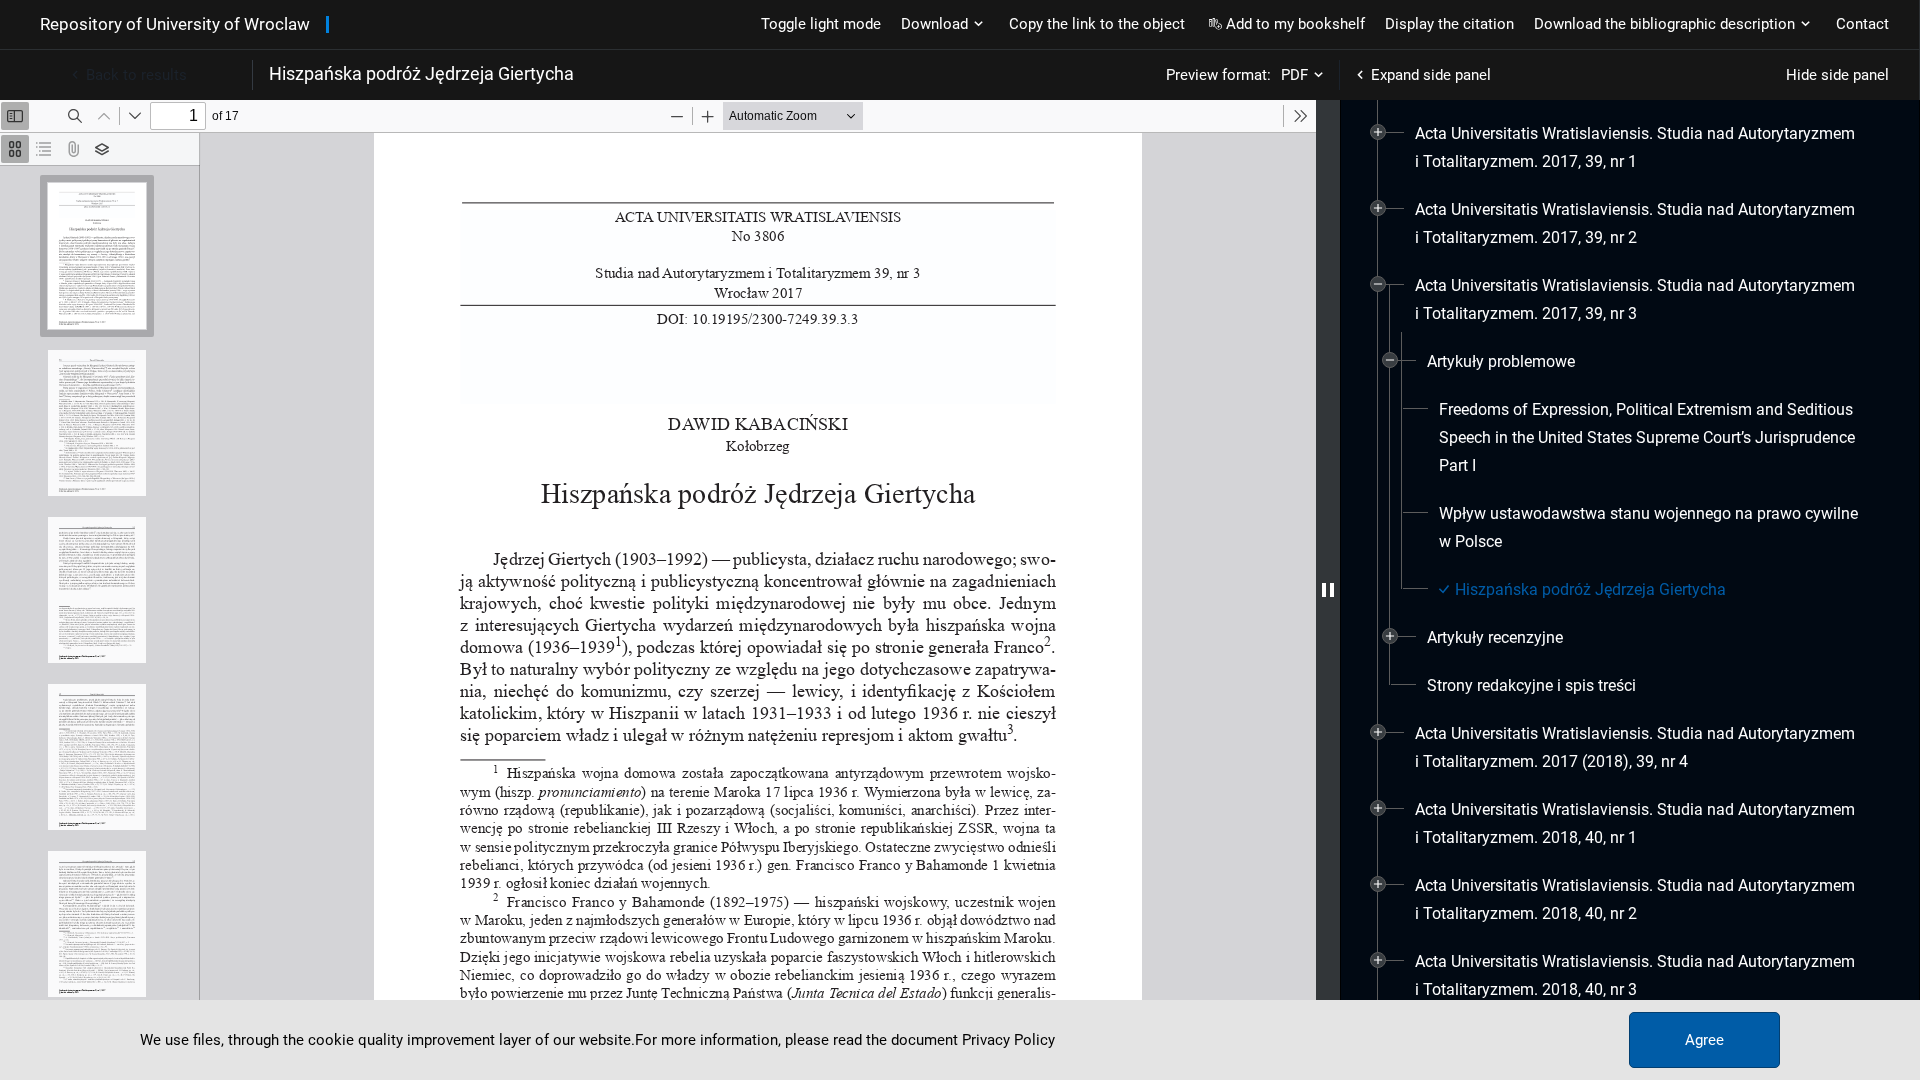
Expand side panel (1431, 75)
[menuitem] (1637, 148)
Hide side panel (1837, 75)
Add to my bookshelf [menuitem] (1295, 24)
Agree (1704, 1040)
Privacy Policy (1008, 1040)
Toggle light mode (821, 24)
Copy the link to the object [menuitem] (1097, 24)
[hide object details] (1328, 590)
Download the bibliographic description (1664, 24)
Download (934, 24)
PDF (1294, 75)
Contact (1862, 24)
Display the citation (1449, 24)
